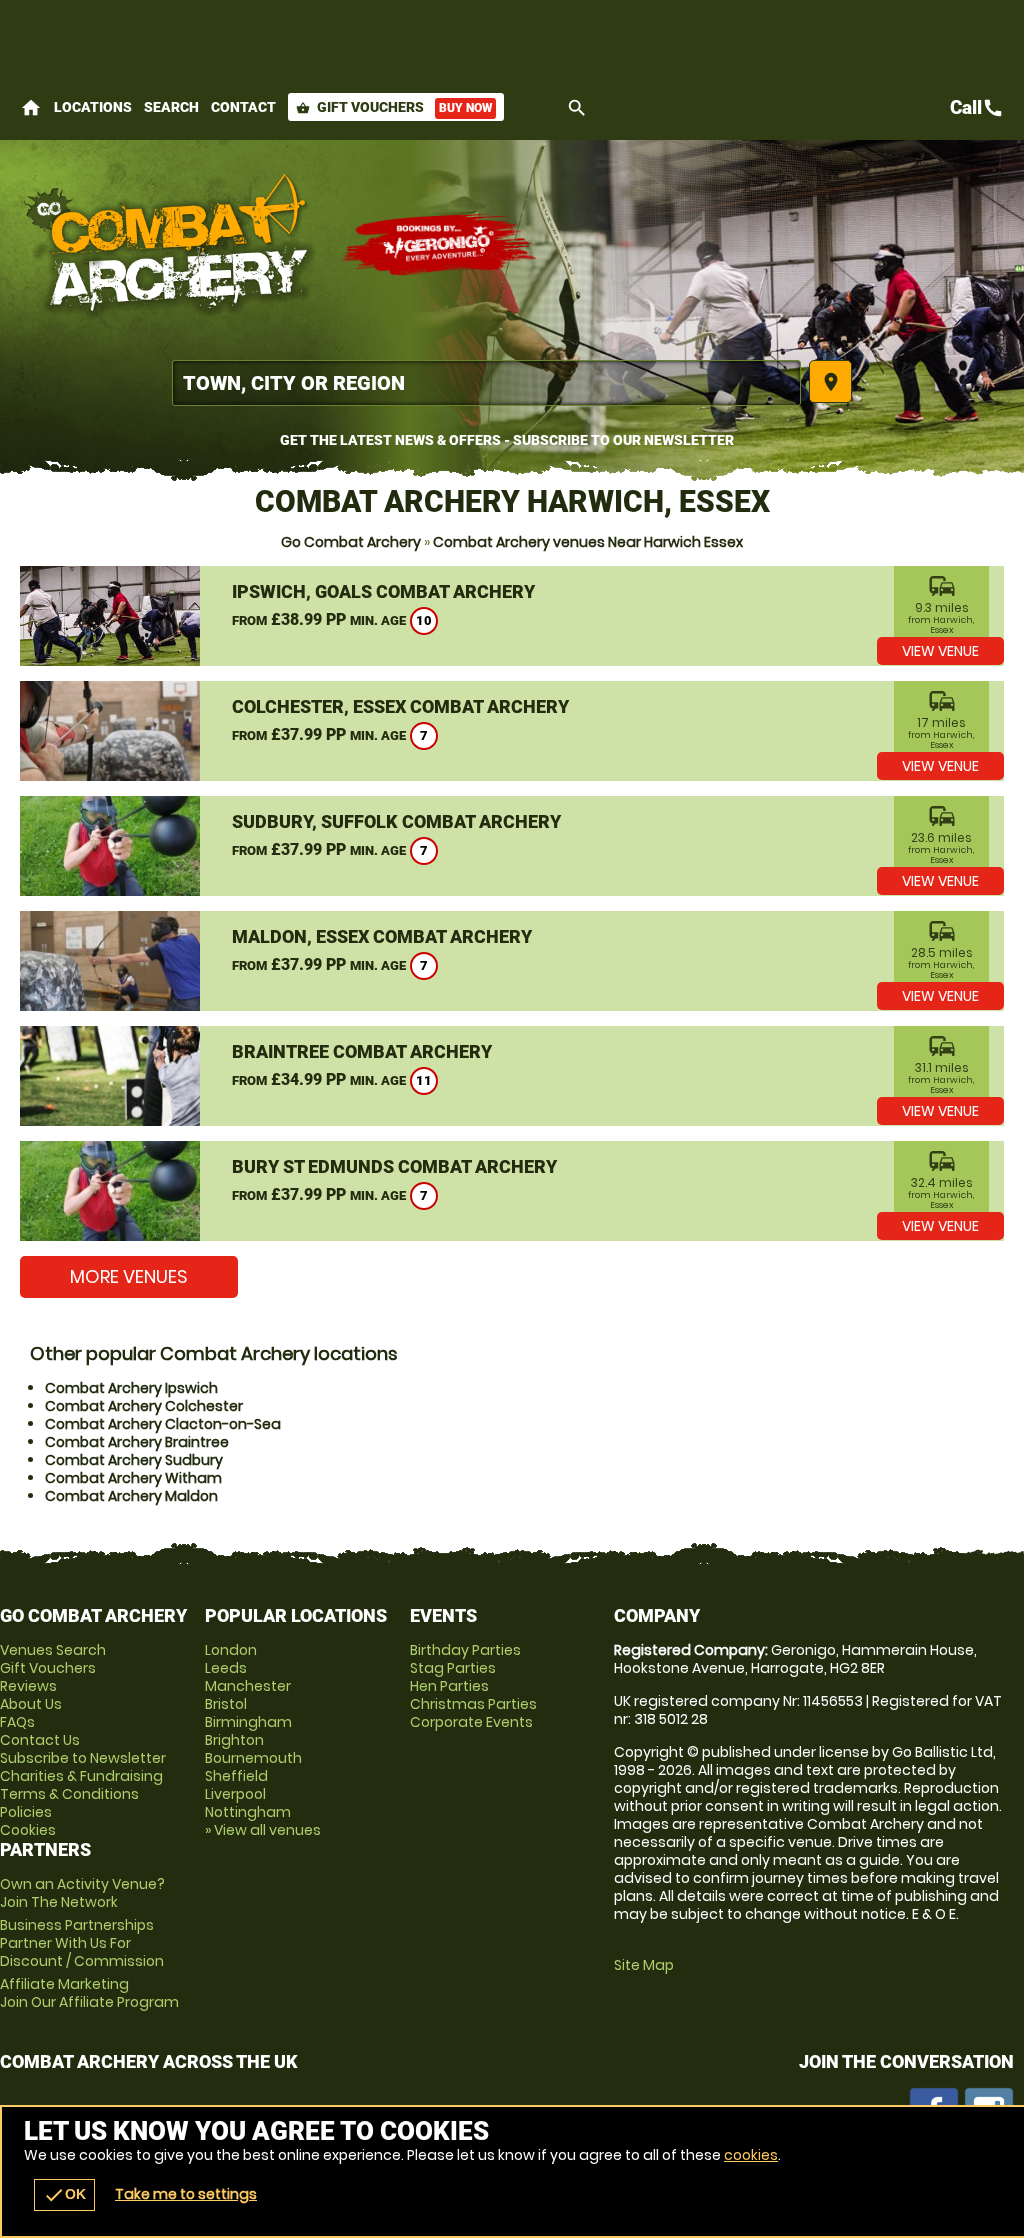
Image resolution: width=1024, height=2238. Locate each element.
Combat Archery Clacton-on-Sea (163, 1424)
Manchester (248, 1686)
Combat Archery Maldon (131, 1496)
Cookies (28, 1830)
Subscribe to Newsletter (83, 1758)
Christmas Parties (473, 1704)
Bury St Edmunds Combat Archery (394, 1166)
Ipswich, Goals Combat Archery (383, 591)
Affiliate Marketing (89, 1993)
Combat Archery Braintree (137, 1442)
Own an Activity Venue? (82, 1893)
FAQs (17, 1722)
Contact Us (40, 1740)
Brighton (234, 1740)
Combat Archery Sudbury (134, 1460)
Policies (26, 1812)
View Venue (940, 651)
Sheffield (236, 1776)
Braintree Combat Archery (362, 1051)
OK (64, 2195)
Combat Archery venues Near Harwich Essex (588, 542)
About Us (31, 1704)
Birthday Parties (465, 1650)
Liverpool (235, 1794)
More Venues (129, 1276)
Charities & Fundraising (81, 1776)
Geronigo (440, 245)
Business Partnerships (82, 1943)
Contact (243, 107)
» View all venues (263, 1830)
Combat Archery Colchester (144, 1406)
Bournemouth (253, 1758)
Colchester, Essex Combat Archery (400, 706)
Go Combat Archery (351, 542)
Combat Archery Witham (133, 1478)
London (231, 1650)
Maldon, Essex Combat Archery (382, 936)
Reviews (28, 1686)
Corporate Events (471, 1722)
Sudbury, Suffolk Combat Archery (396, 821)
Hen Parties (449, 1686)
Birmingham (248, 1722)
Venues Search (53, 1650)
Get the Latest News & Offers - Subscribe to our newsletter (507, 440)
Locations (93, 107)
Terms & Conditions (69, 1794)
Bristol (226, 1704)
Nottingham (248, 1812)
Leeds (226, 1668)
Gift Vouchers (394, 107)
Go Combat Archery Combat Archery (170, 245)
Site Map (644, 1965)
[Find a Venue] (486, 383)
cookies (751, 2155)
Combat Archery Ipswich (131, 1388)
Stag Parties (453, 1668)
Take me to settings (186, 2194)
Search (171, 107)
